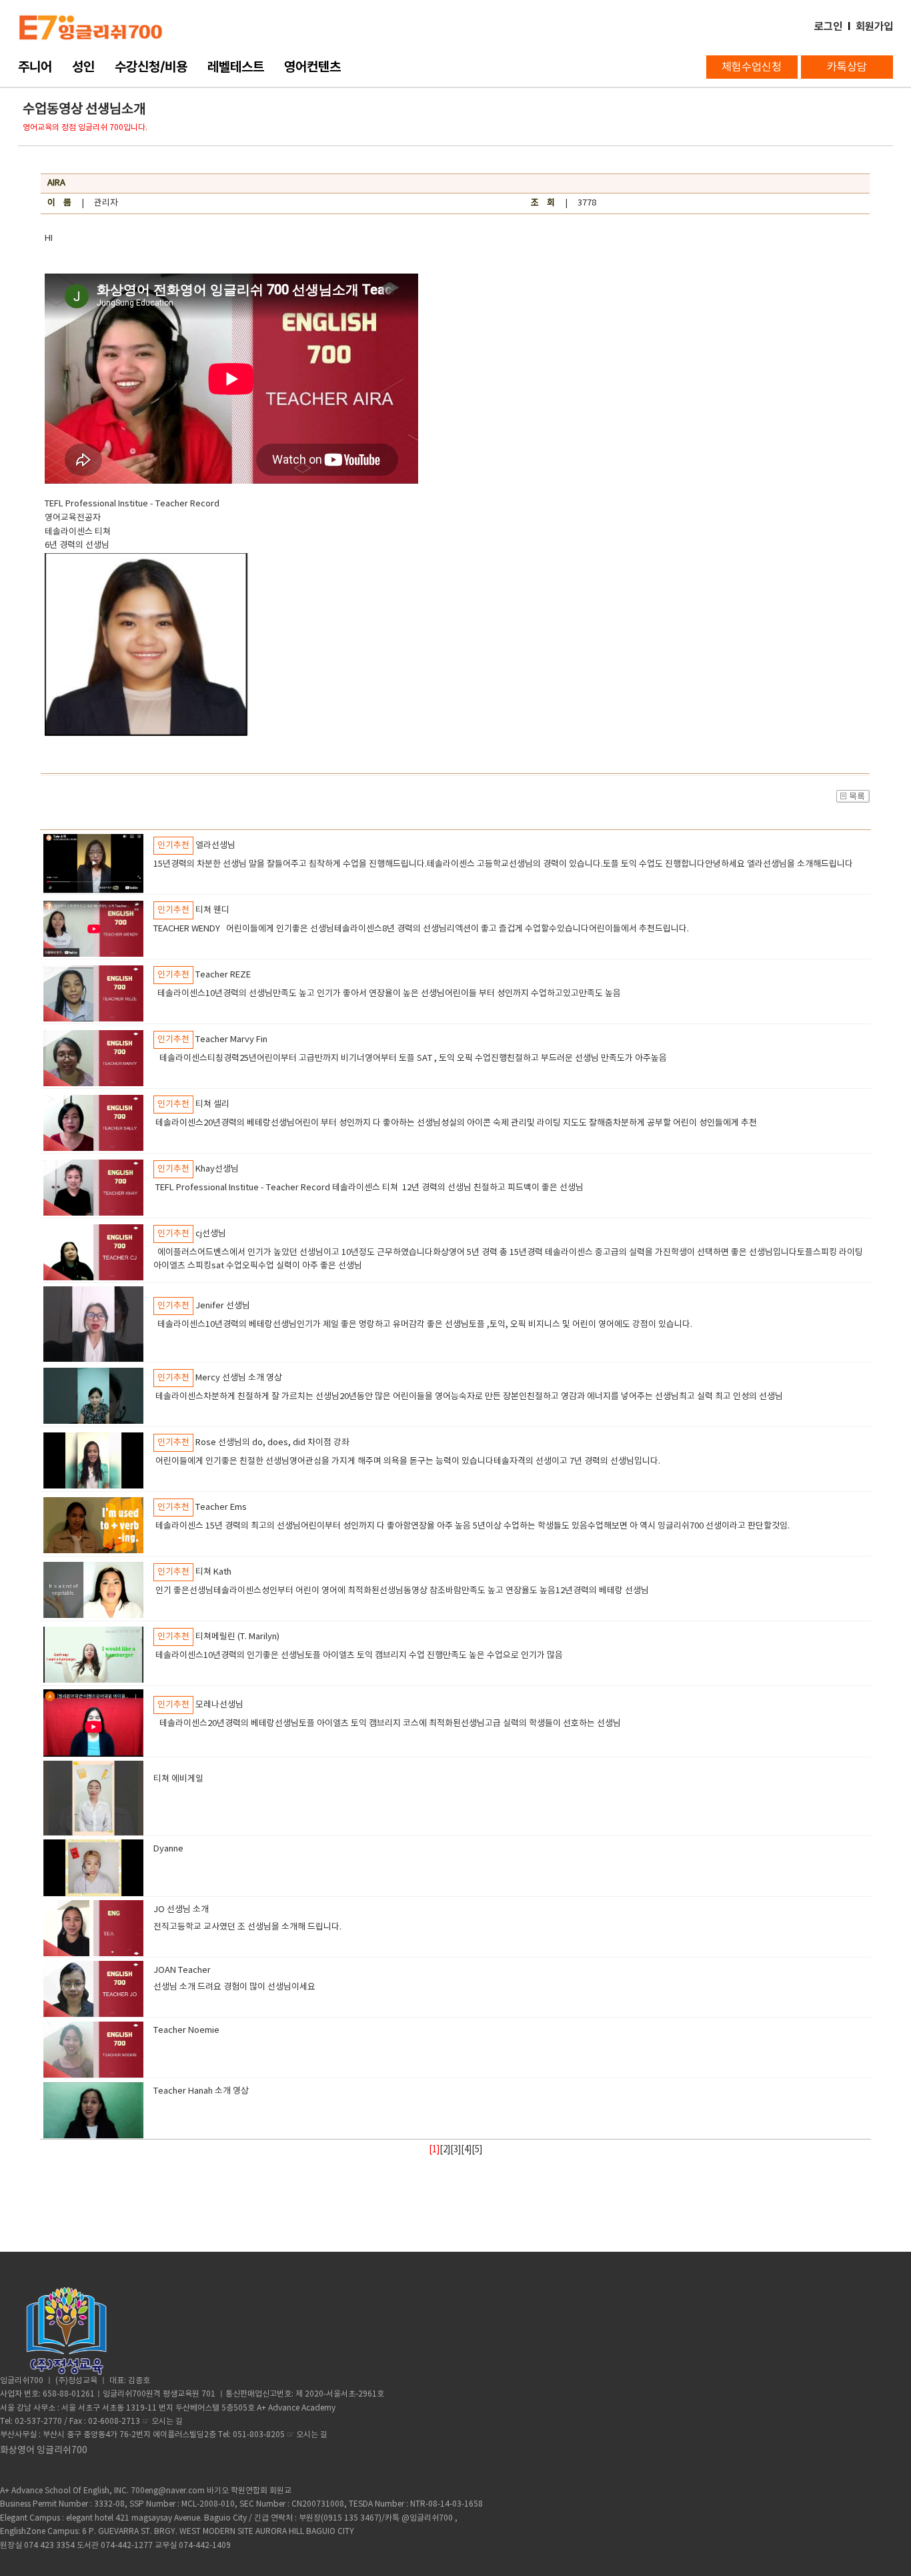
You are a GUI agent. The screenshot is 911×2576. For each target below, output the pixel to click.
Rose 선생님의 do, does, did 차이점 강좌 (272, 1443)
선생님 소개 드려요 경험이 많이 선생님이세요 (236, 1987)
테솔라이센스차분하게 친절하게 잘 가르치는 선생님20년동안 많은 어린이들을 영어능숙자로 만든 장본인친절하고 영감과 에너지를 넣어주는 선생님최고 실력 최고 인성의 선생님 (468, 1397)
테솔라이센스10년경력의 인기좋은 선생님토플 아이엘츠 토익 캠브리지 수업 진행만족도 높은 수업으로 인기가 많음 (359, 1656)
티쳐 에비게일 (178, 1779)
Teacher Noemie (186, 2031)
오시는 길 (167, 2422)
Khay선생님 (217, 1169)
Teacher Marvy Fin (231, 1040)
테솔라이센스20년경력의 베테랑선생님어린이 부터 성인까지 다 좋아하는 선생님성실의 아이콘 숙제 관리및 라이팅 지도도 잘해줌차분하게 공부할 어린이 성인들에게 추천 (456, 1123)
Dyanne (168, 1849)
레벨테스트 (236, 67)
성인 (83, 67)
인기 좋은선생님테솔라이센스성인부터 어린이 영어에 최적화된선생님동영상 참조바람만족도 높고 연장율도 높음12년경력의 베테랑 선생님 (403, 1591)
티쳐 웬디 (212, 910)
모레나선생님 (219, 1705)
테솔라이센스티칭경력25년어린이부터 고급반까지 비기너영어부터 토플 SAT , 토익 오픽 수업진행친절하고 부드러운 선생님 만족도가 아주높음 (410, 1058)
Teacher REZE (223, 975)
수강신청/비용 (151, 67)
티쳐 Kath (213, 1572)
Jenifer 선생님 (223, 1306)
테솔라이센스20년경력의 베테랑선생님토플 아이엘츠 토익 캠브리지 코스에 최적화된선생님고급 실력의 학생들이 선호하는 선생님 (389, 1724)
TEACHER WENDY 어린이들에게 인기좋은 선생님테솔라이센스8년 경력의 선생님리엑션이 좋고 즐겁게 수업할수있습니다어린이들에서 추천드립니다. (422, 929)
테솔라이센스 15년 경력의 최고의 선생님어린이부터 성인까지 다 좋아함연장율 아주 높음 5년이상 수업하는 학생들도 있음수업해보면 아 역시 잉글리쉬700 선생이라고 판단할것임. (473, 1526)
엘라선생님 (215, 846)
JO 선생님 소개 (181, 1910)
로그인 (828, 26)
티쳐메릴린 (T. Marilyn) (237, 1637)
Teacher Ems (221, 1508)
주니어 (35, 67)
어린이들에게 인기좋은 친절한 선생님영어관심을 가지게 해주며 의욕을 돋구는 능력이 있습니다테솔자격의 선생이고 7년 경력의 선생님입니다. (409, 1461)
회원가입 (874, 26)
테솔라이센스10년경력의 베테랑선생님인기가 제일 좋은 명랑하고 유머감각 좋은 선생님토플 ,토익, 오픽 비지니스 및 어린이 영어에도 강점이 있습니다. (423, 1325)
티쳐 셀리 (212, 1105)
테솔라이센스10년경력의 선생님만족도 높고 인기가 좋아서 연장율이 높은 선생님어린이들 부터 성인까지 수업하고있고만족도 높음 (387, 994)
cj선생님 (211, 1234)
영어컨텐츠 (312, 67)
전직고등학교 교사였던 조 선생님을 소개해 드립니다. (251, 1927)
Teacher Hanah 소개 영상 (201, 2091)
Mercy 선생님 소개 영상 (239, 1378)
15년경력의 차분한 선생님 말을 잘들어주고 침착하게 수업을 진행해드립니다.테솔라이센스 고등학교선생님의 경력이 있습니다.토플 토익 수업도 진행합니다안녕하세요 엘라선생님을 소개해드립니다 (503, 864)
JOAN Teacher (182, 1971)
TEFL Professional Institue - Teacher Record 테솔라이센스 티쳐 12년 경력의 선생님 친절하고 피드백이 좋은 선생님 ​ (372, 1188)
